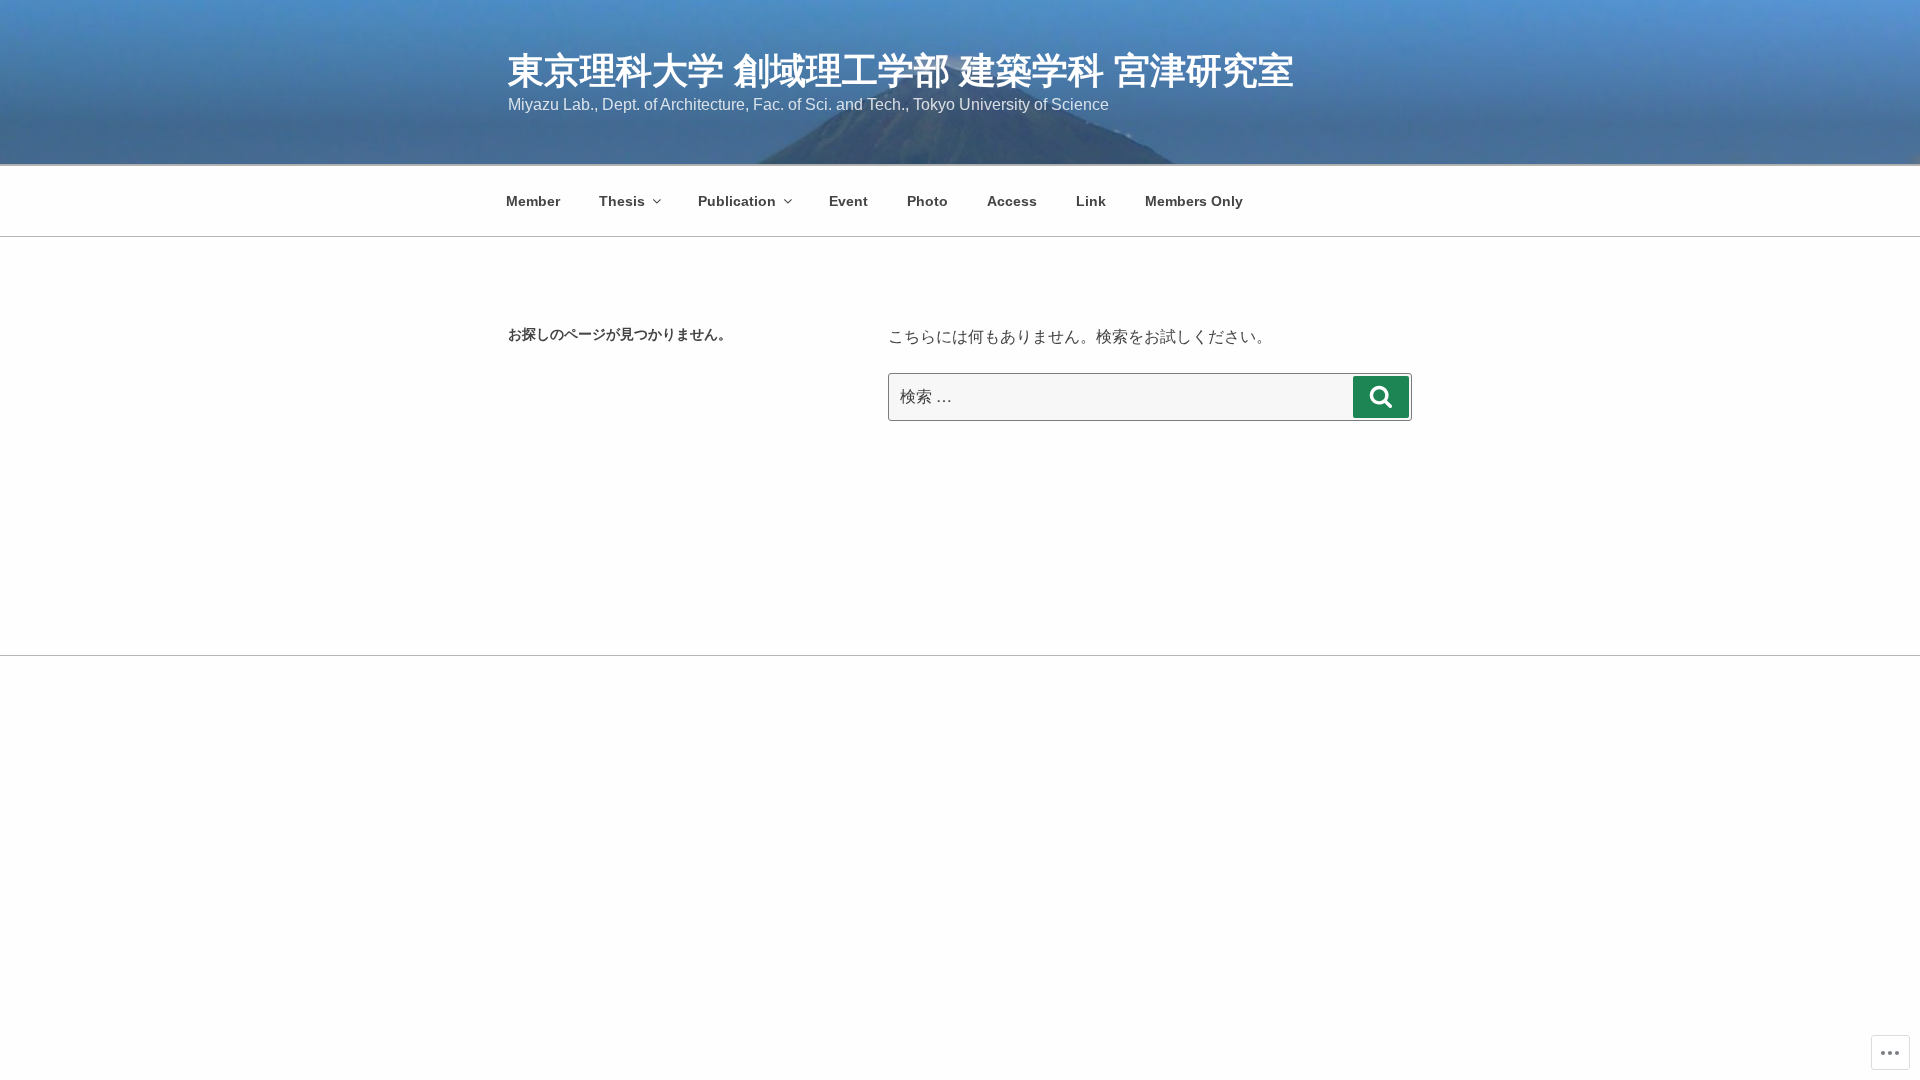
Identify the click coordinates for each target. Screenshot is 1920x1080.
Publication (737, 201)
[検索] (1381, 397)
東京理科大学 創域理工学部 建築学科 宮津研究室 (901, 70)
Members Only (1194, 201)
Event (848, 201)
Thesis (622, 201)
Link (1091, 201)
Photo (927, 201)
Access (1012, 201)
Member (533, 201)
